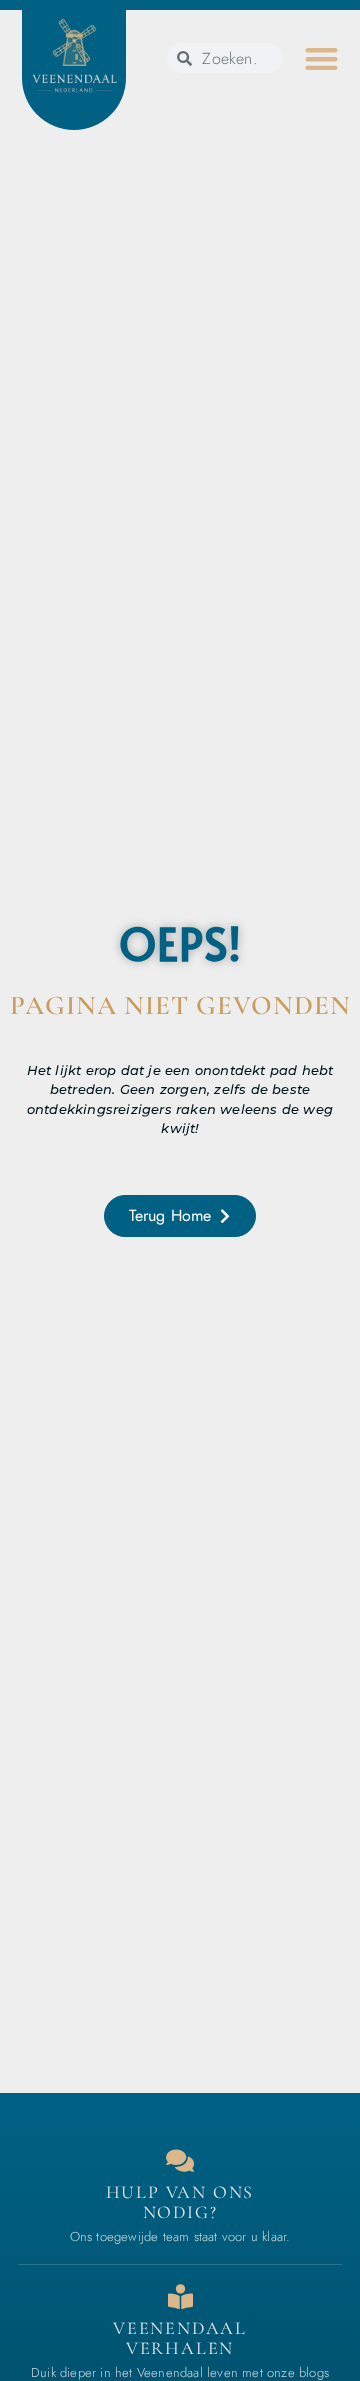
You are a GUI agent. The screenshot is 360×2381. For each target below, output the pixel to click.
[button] (322, 58)
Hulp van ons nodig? (180, 2202)
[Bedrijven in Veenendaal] (180, 2296)
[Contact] (180, 2160)
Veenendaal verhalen (180, 2338)
